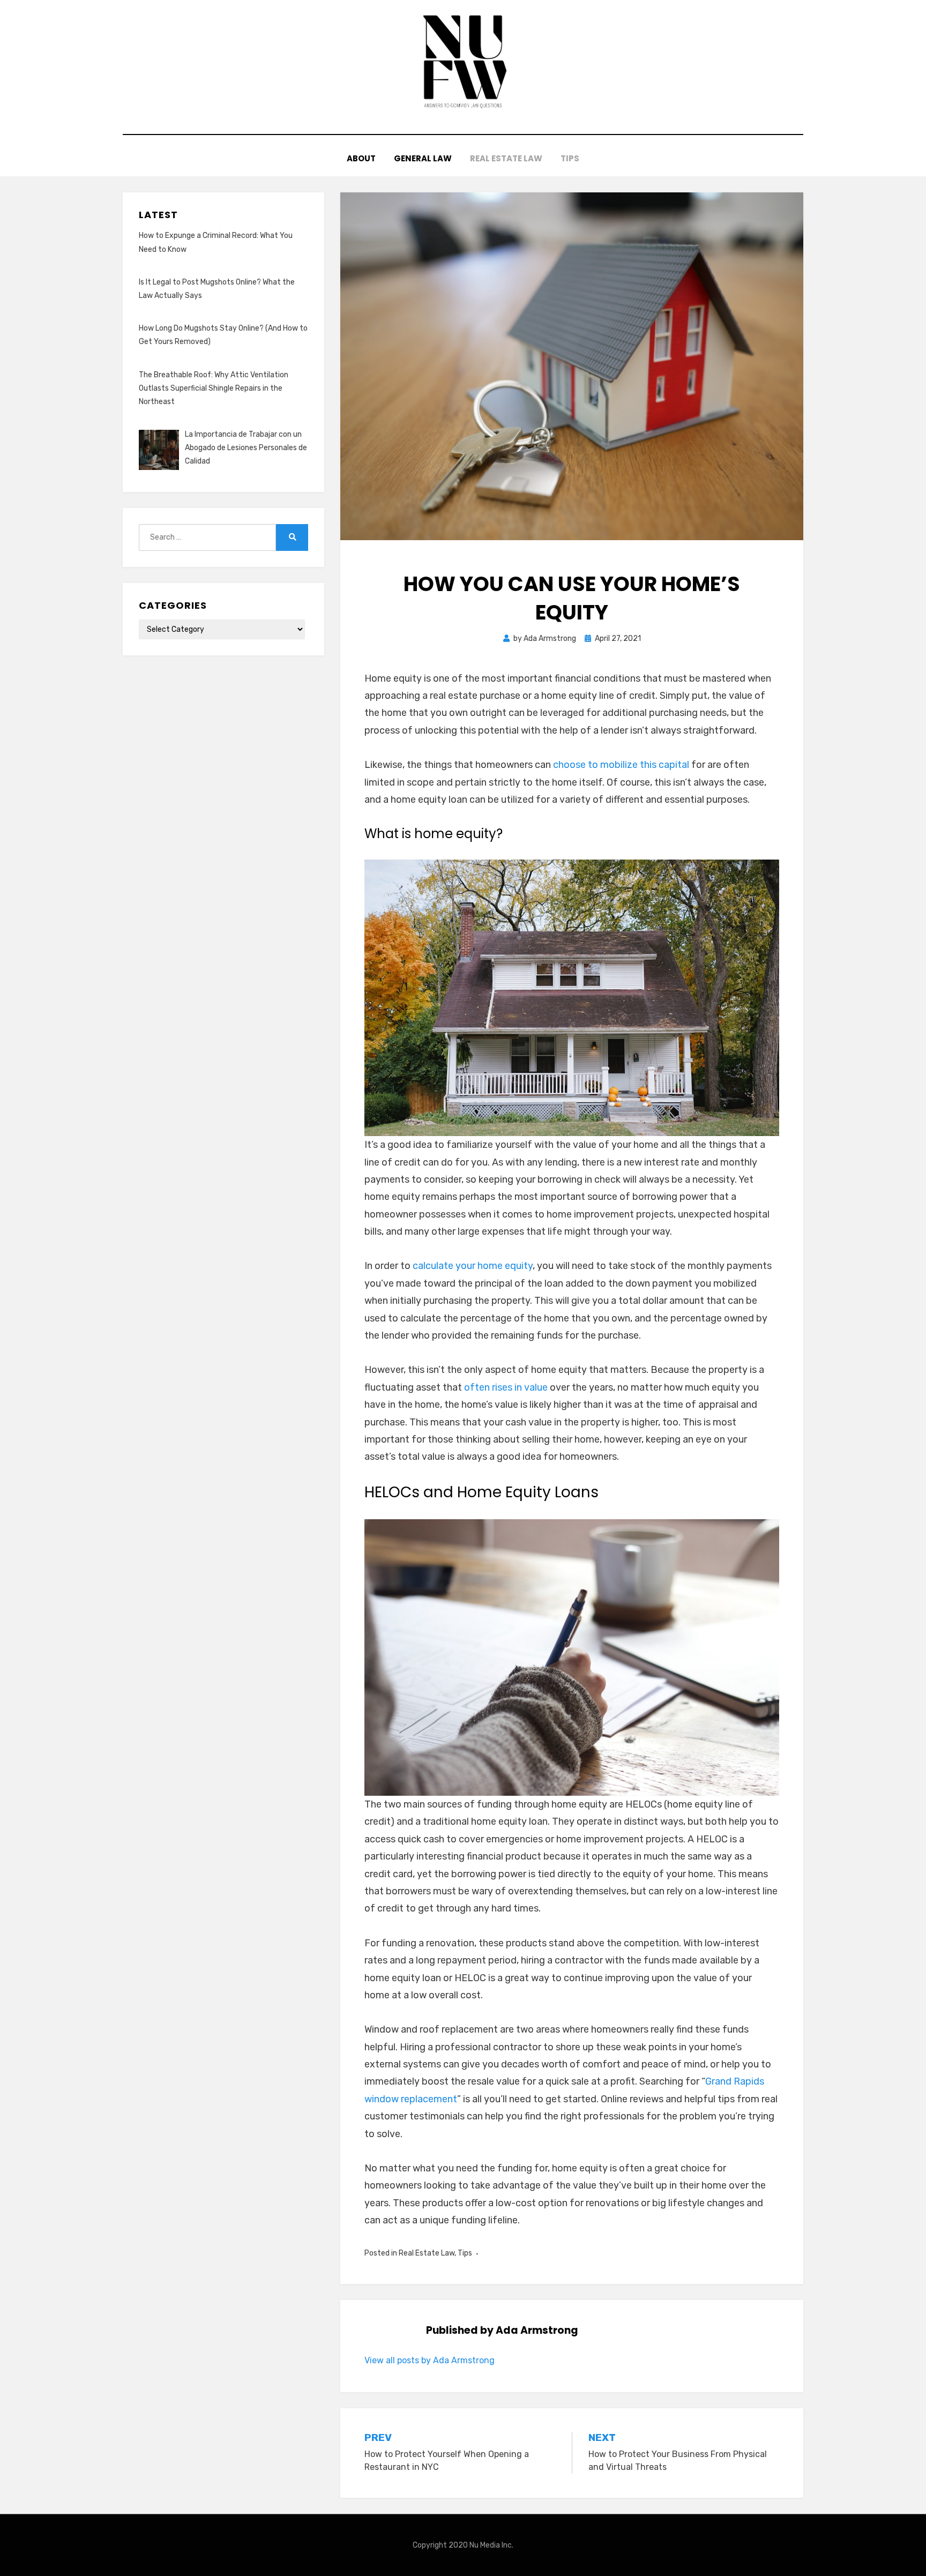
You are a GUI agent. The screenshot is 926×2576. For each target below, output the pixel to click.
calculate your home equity (473, 1266)
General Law (423, 158)
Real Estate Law (506, 158)
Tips (570, 158)
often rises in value (506, 1387)
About (361, 158)
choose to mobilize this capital (621, 765)
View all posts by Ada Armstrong (430, 2360)
